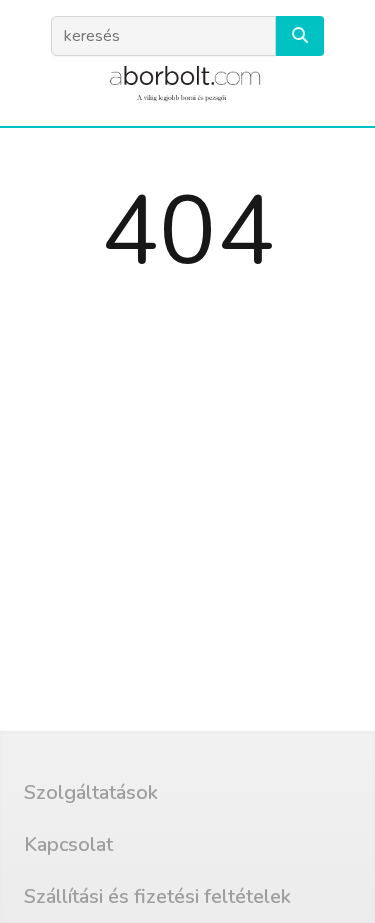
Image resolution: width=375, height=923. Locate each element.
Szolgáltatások (91, 792)
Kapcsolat (68, 844)
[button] (300, 36)
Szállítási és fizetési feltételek (157, 896)
